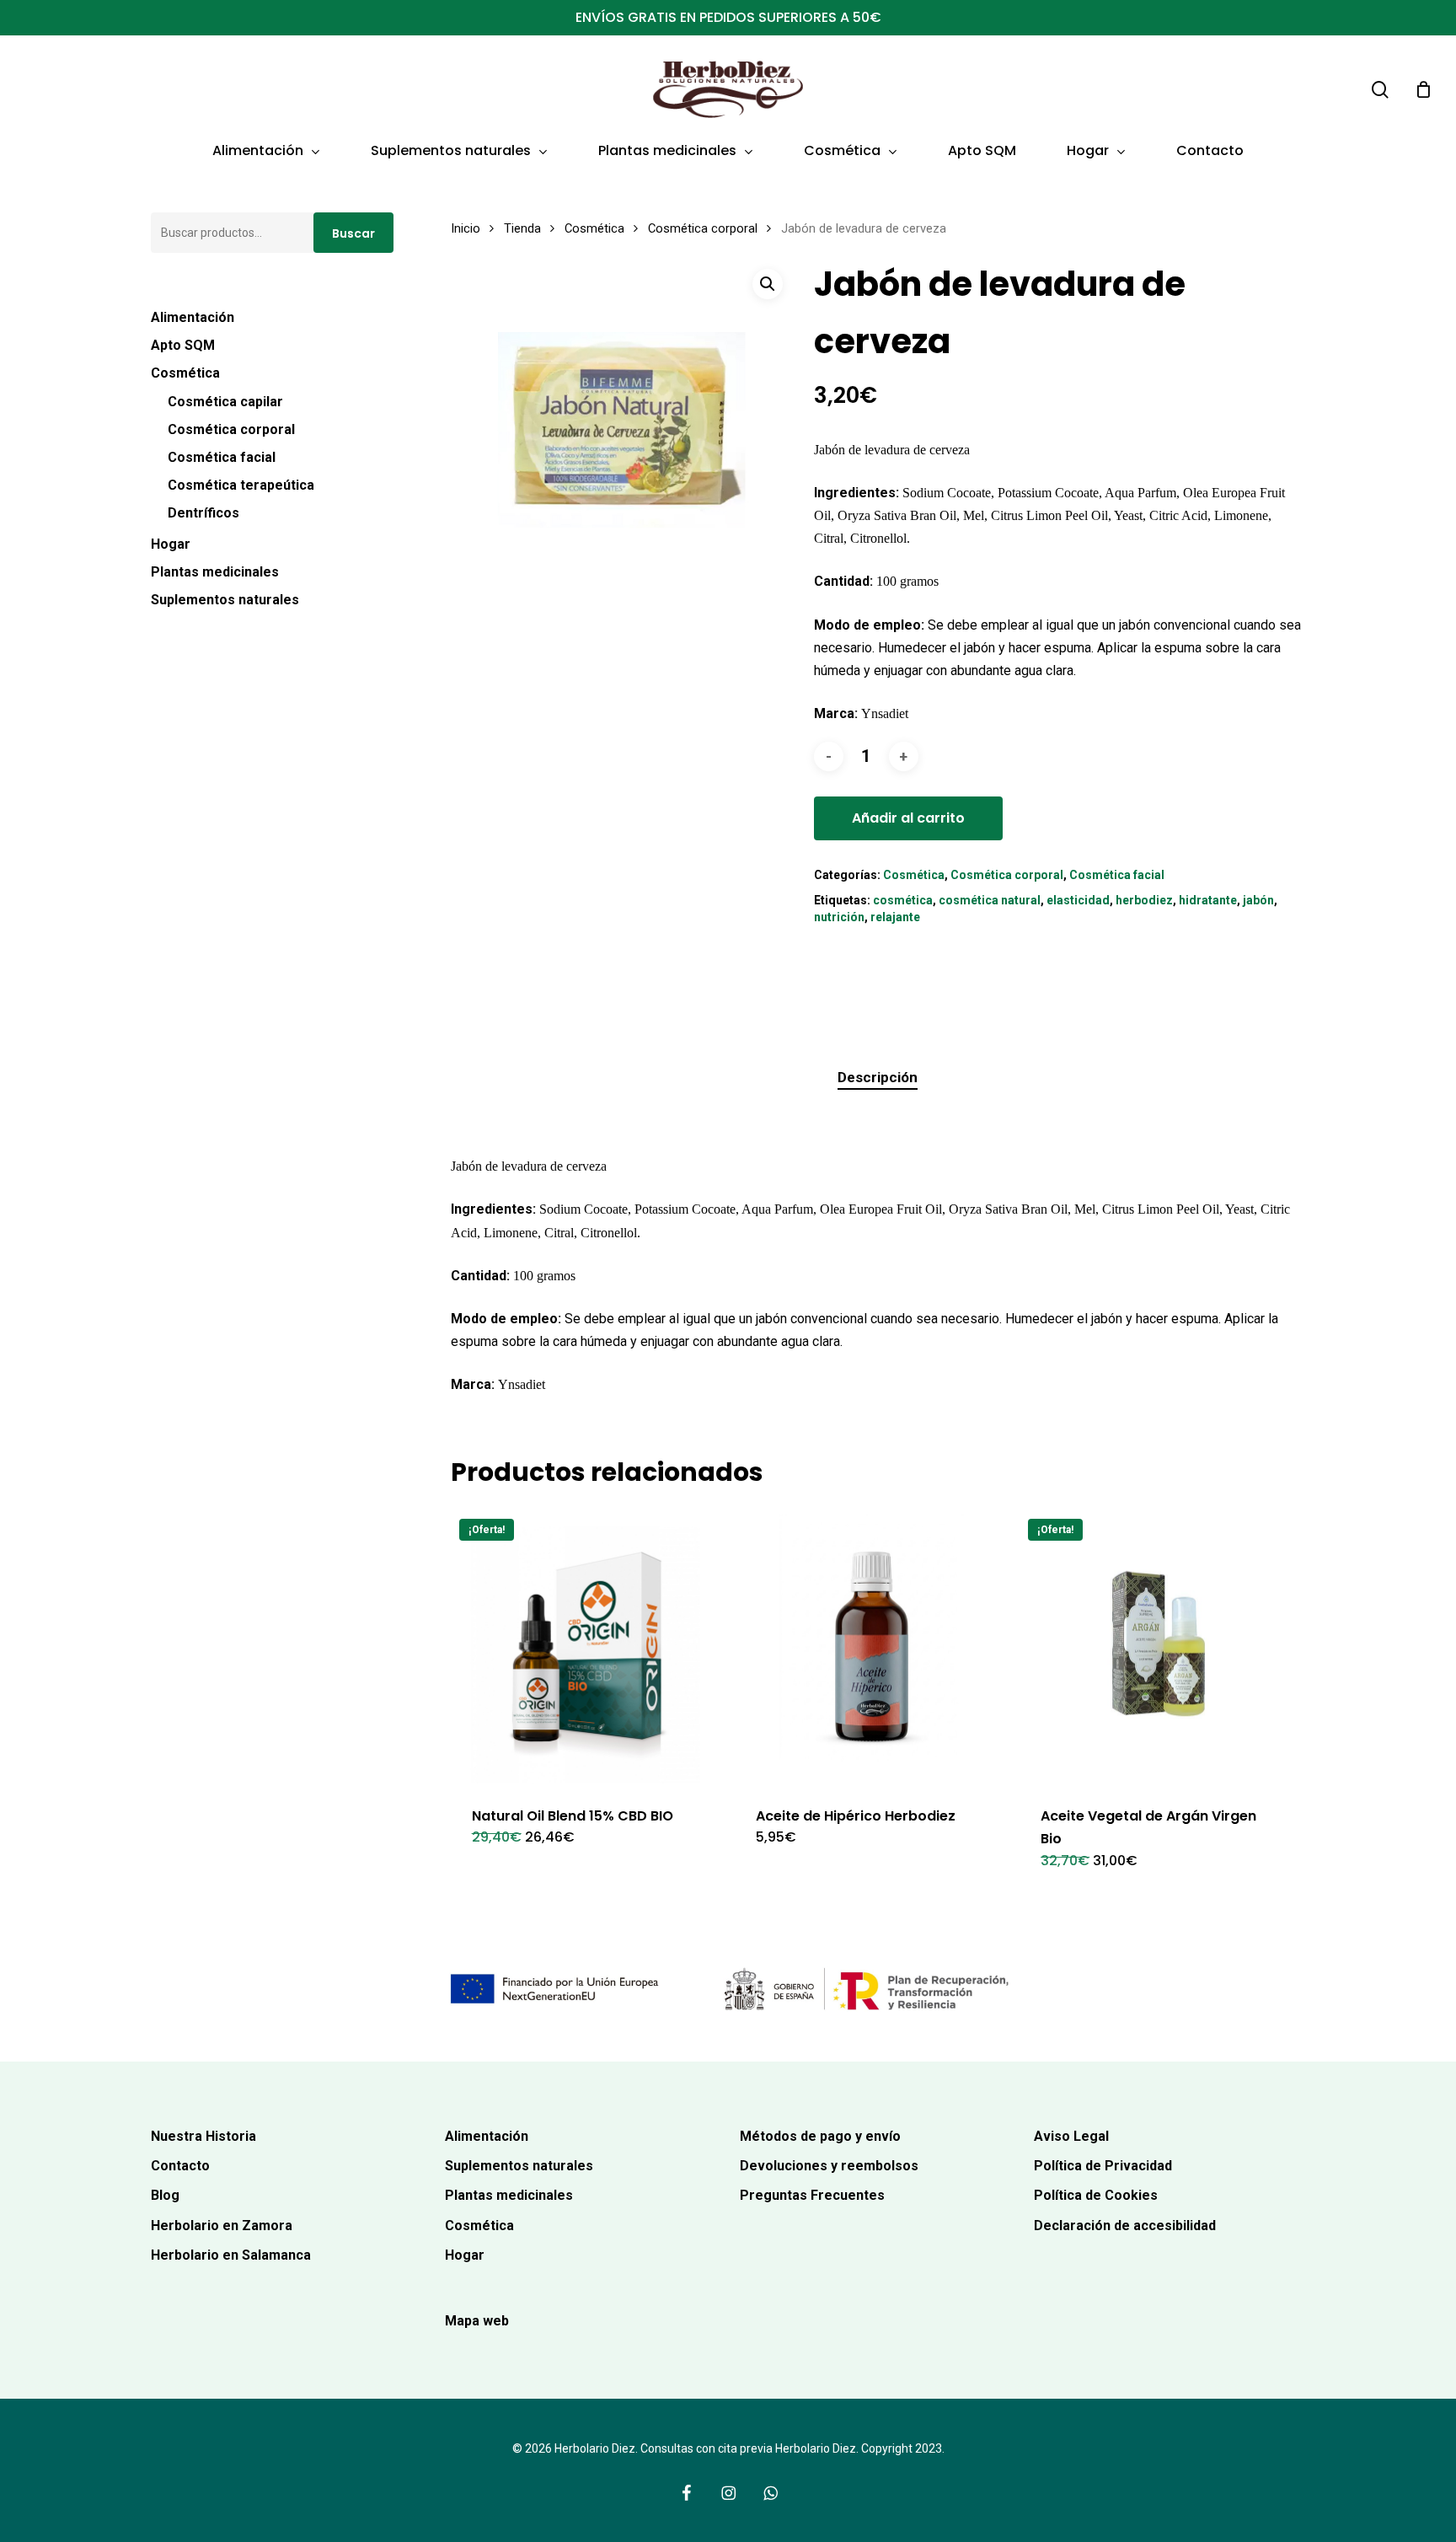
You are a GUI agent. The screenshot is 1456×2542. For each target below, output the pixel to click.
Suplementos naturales (225, 600)
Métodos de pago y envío (820, 2136)
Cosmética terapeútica (241, 485)
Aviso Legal (1071, 2136)
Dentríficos (203, 513)
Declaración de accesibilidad (1125, 2226)
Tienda (522, 228)
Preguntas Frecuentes (812, 2195)
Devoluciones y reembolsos (829, 2166)
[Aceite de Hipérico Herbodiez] (872, 1647)
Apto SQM (183, 345)
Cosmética (185, 373)
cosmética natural (990, 900)
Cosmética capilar (225, 402)
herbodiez (1144, 900)
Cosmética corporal (231, 429)
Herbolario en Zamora (222, 2226)
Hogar (171, 544)
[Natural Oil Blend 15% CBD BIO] (588, 1647)
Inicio (466, 228)
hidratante (1208, 900)
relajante (895, 917)
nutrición (839, 917)
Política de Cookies (1096, 2195)
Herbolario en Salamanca (231, 2255)
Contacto (180, 2166)
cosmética (903, 900)
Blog (165, 2195)
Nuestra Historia (203, 2136)
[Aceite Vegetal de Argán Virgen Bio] (1156, 1647)
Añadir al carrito (908, 818)
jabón (1258, 900)
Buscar (353, 233)
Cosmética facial (222, 457)
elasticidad (1078, 900)
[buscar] (1380, 90)
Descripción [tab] (878, 1077)
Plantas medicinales (215, 572)
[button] (768, 284)
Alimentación (193, 317)
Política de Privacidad (1103, 2166)
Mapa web (477, 2321)
